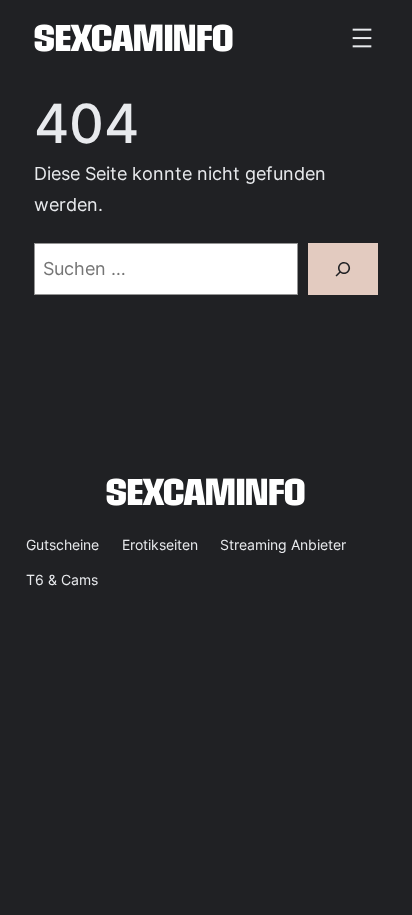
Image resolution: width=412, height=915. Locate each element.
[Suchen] (342, 269)
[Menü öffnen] (362, 38)
